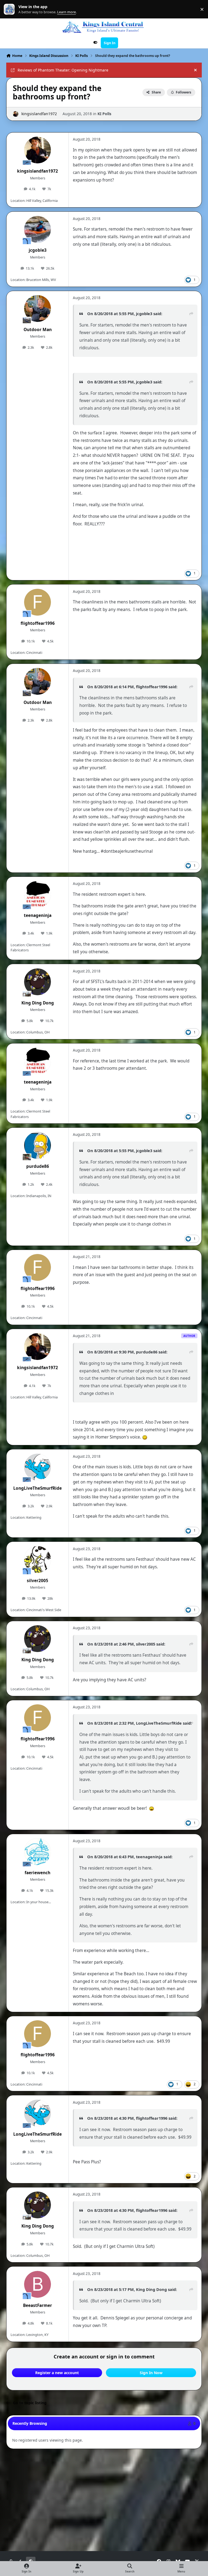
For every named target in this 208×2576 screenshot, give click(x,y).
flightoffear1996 (38, 623)
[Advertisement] (105, 2467)
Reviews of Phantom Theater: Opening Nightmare (63, 70)
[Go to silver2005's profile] (38, 1560)
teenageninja (38, 915)
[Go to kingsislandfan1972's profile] (16, 114)
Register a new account (57, 2373)
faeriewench (38, 1873)
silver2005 (38, 1581)
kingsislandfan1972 (39, 114)
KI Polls (104, 114)
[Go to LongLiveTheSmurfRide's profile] (38, 1467)
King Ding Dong (38, 1003)
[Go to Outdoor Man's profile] (38, 308)
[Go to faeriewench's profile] (38, 1852)
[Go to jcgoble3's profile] (38, 229)
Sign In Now (151, 2373)
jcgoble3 (38, 250)
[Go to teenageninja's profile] (38, 894)
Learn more (10, 9)
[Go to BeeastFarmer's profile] (38, 2284)
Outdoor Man (38, 330)
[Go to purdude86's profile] (38, 1145)
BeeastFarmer (38, 2305)
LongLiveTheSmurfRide (38, 1488)
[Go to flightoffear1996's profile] (38, 602)
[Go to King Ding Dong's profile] (38, 982)
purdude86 (38, 1166)
